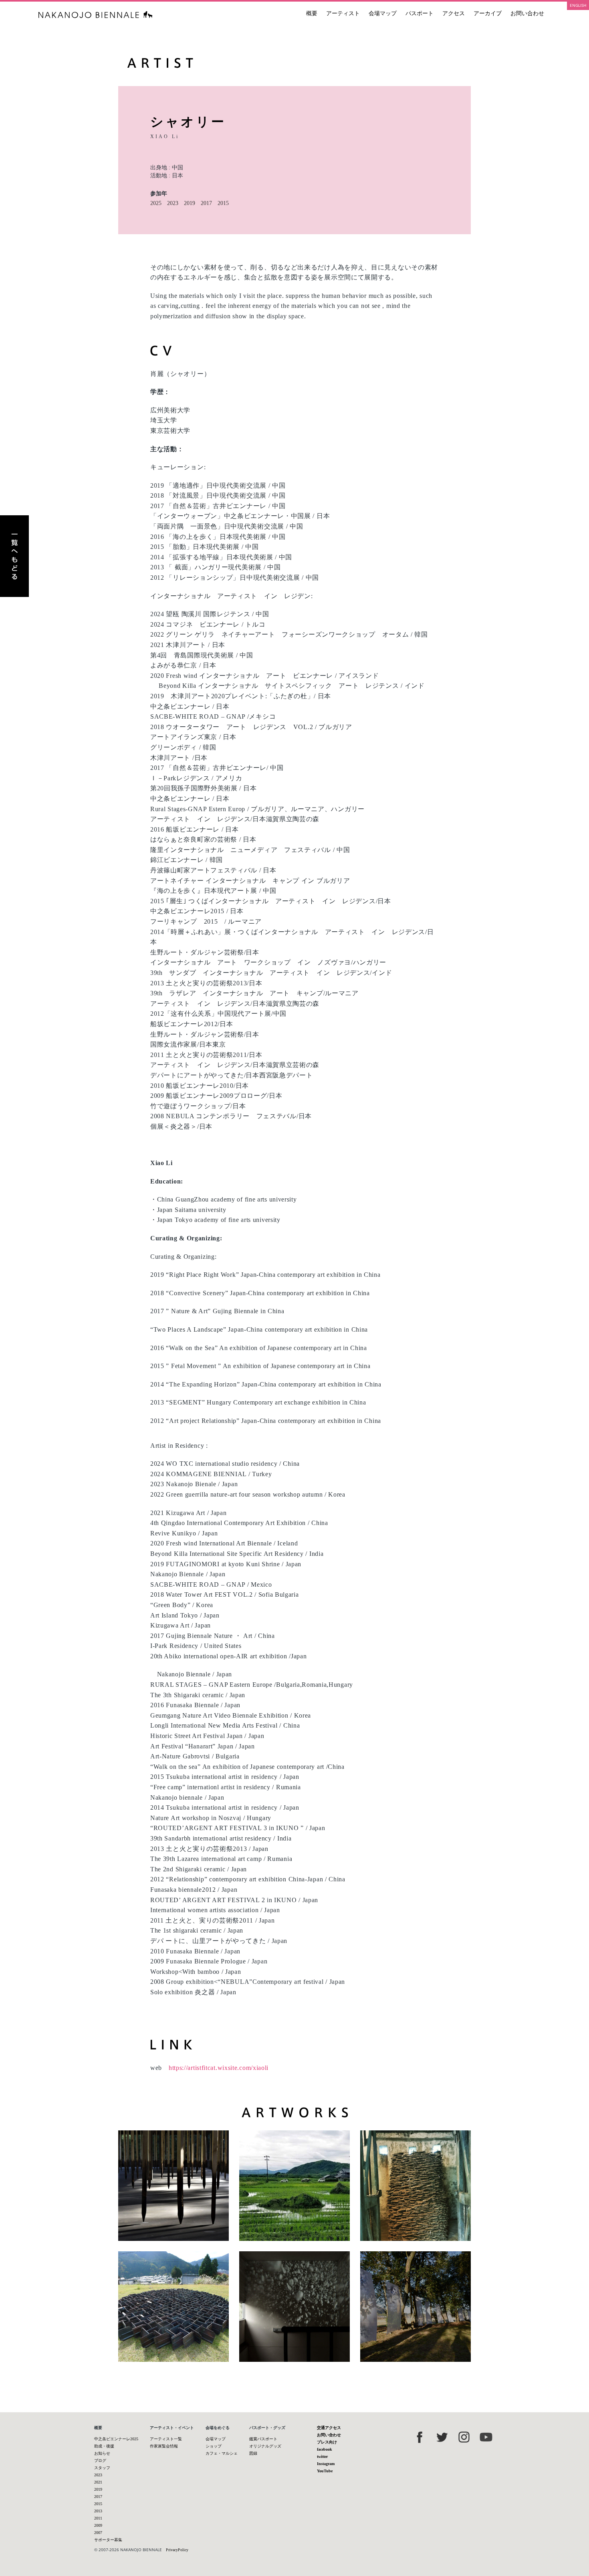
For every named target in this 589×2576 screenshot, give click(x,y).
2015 (223, 203)
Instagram (326, 2464)
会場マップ (383, 13)
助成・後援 (104, 2446)
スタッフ (102, 2468)
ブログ (100, 2460)
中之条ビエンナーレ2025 (116, 2439)
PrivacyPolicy (177, 2550)
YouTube (325, 2471)
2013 (98, 2511)
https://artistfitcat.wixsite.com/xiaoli (219, 2068)
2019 (190, 203)
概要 (312, 13)
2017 (206, 203)
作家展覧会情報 (164, 2446)
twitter (322, 2456)
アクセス (454, 13)
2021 (98, 2482)
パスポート (420, 13)
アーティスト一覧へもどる (14, 556)
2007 (98, 2533)
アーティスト (343, 13)
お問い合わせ (527, 13)
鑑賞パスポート (263, 2439)
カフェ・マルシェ (222, 2453)
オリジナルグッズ (265, 2446)
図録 (253, 2453)
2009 (98, 2525)
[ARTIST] (294, 63)
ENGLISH (578, 5)
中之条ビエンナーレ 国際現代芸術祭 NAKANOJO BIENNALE (96, 15)
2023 (173, 203)
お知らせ (102, 2453)
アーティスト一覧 (166, 2439)
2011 (98, 2518)
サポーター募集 (108, 2540)
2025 (156, 203)
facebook (325, 2449)
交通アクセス (329, 2428)
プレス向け (327, 2442)
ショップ (214, 2446)
